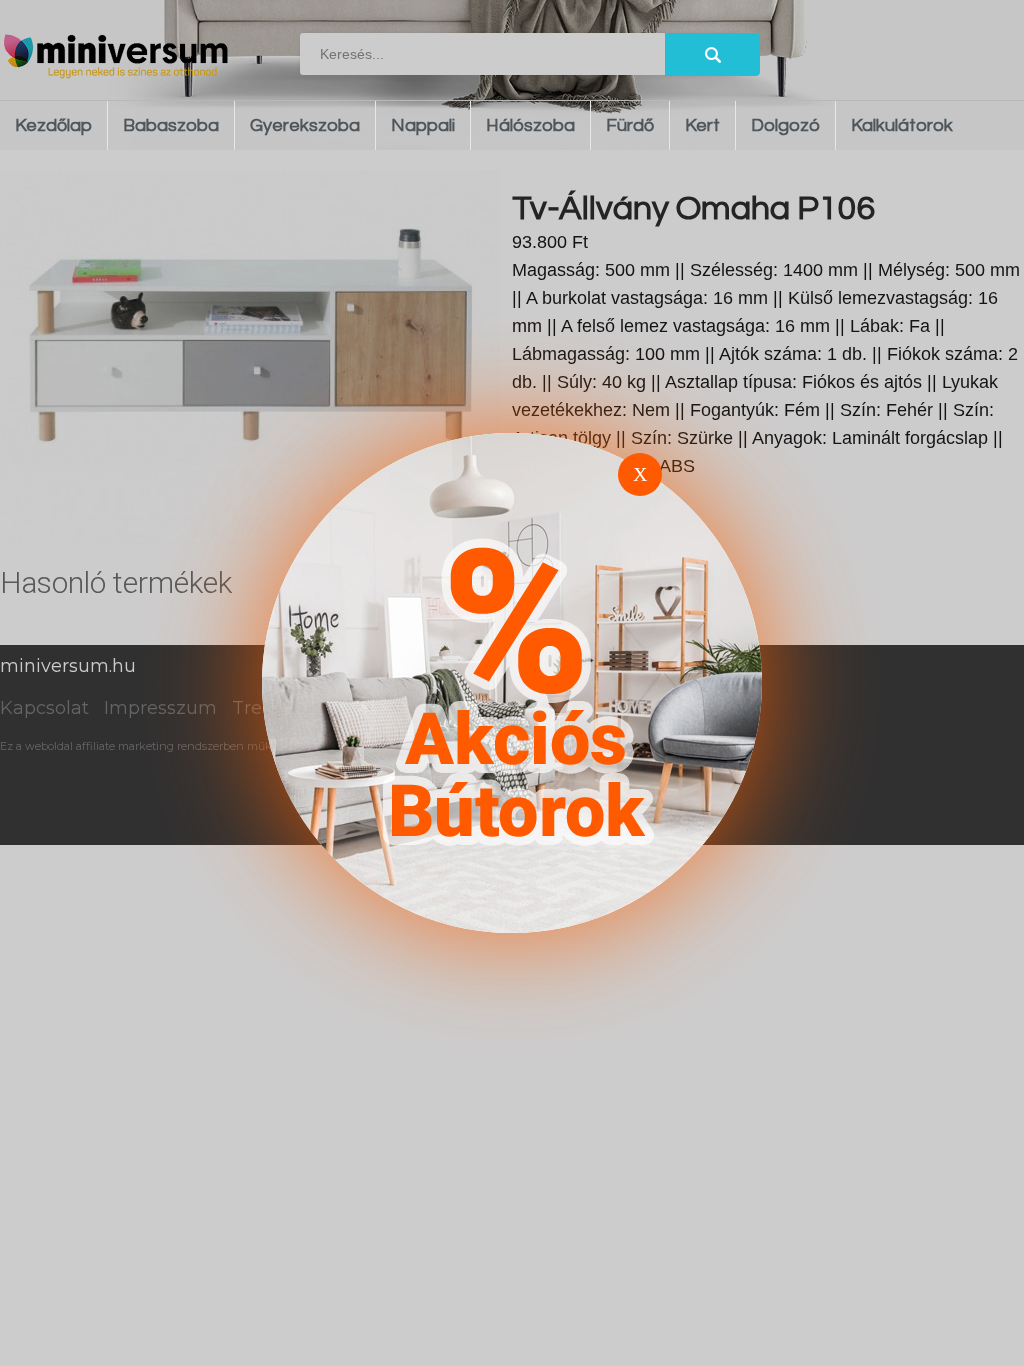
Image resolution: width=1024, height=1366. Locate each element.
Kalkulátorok (902, 125)
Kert (702, 125)
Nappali (423, 125)
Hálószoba (530, 125)
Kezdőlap (53, 125)
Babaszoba (171, 125)
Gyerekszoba (305, 125)
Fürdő (630, 125)
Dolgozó (785, 125)
